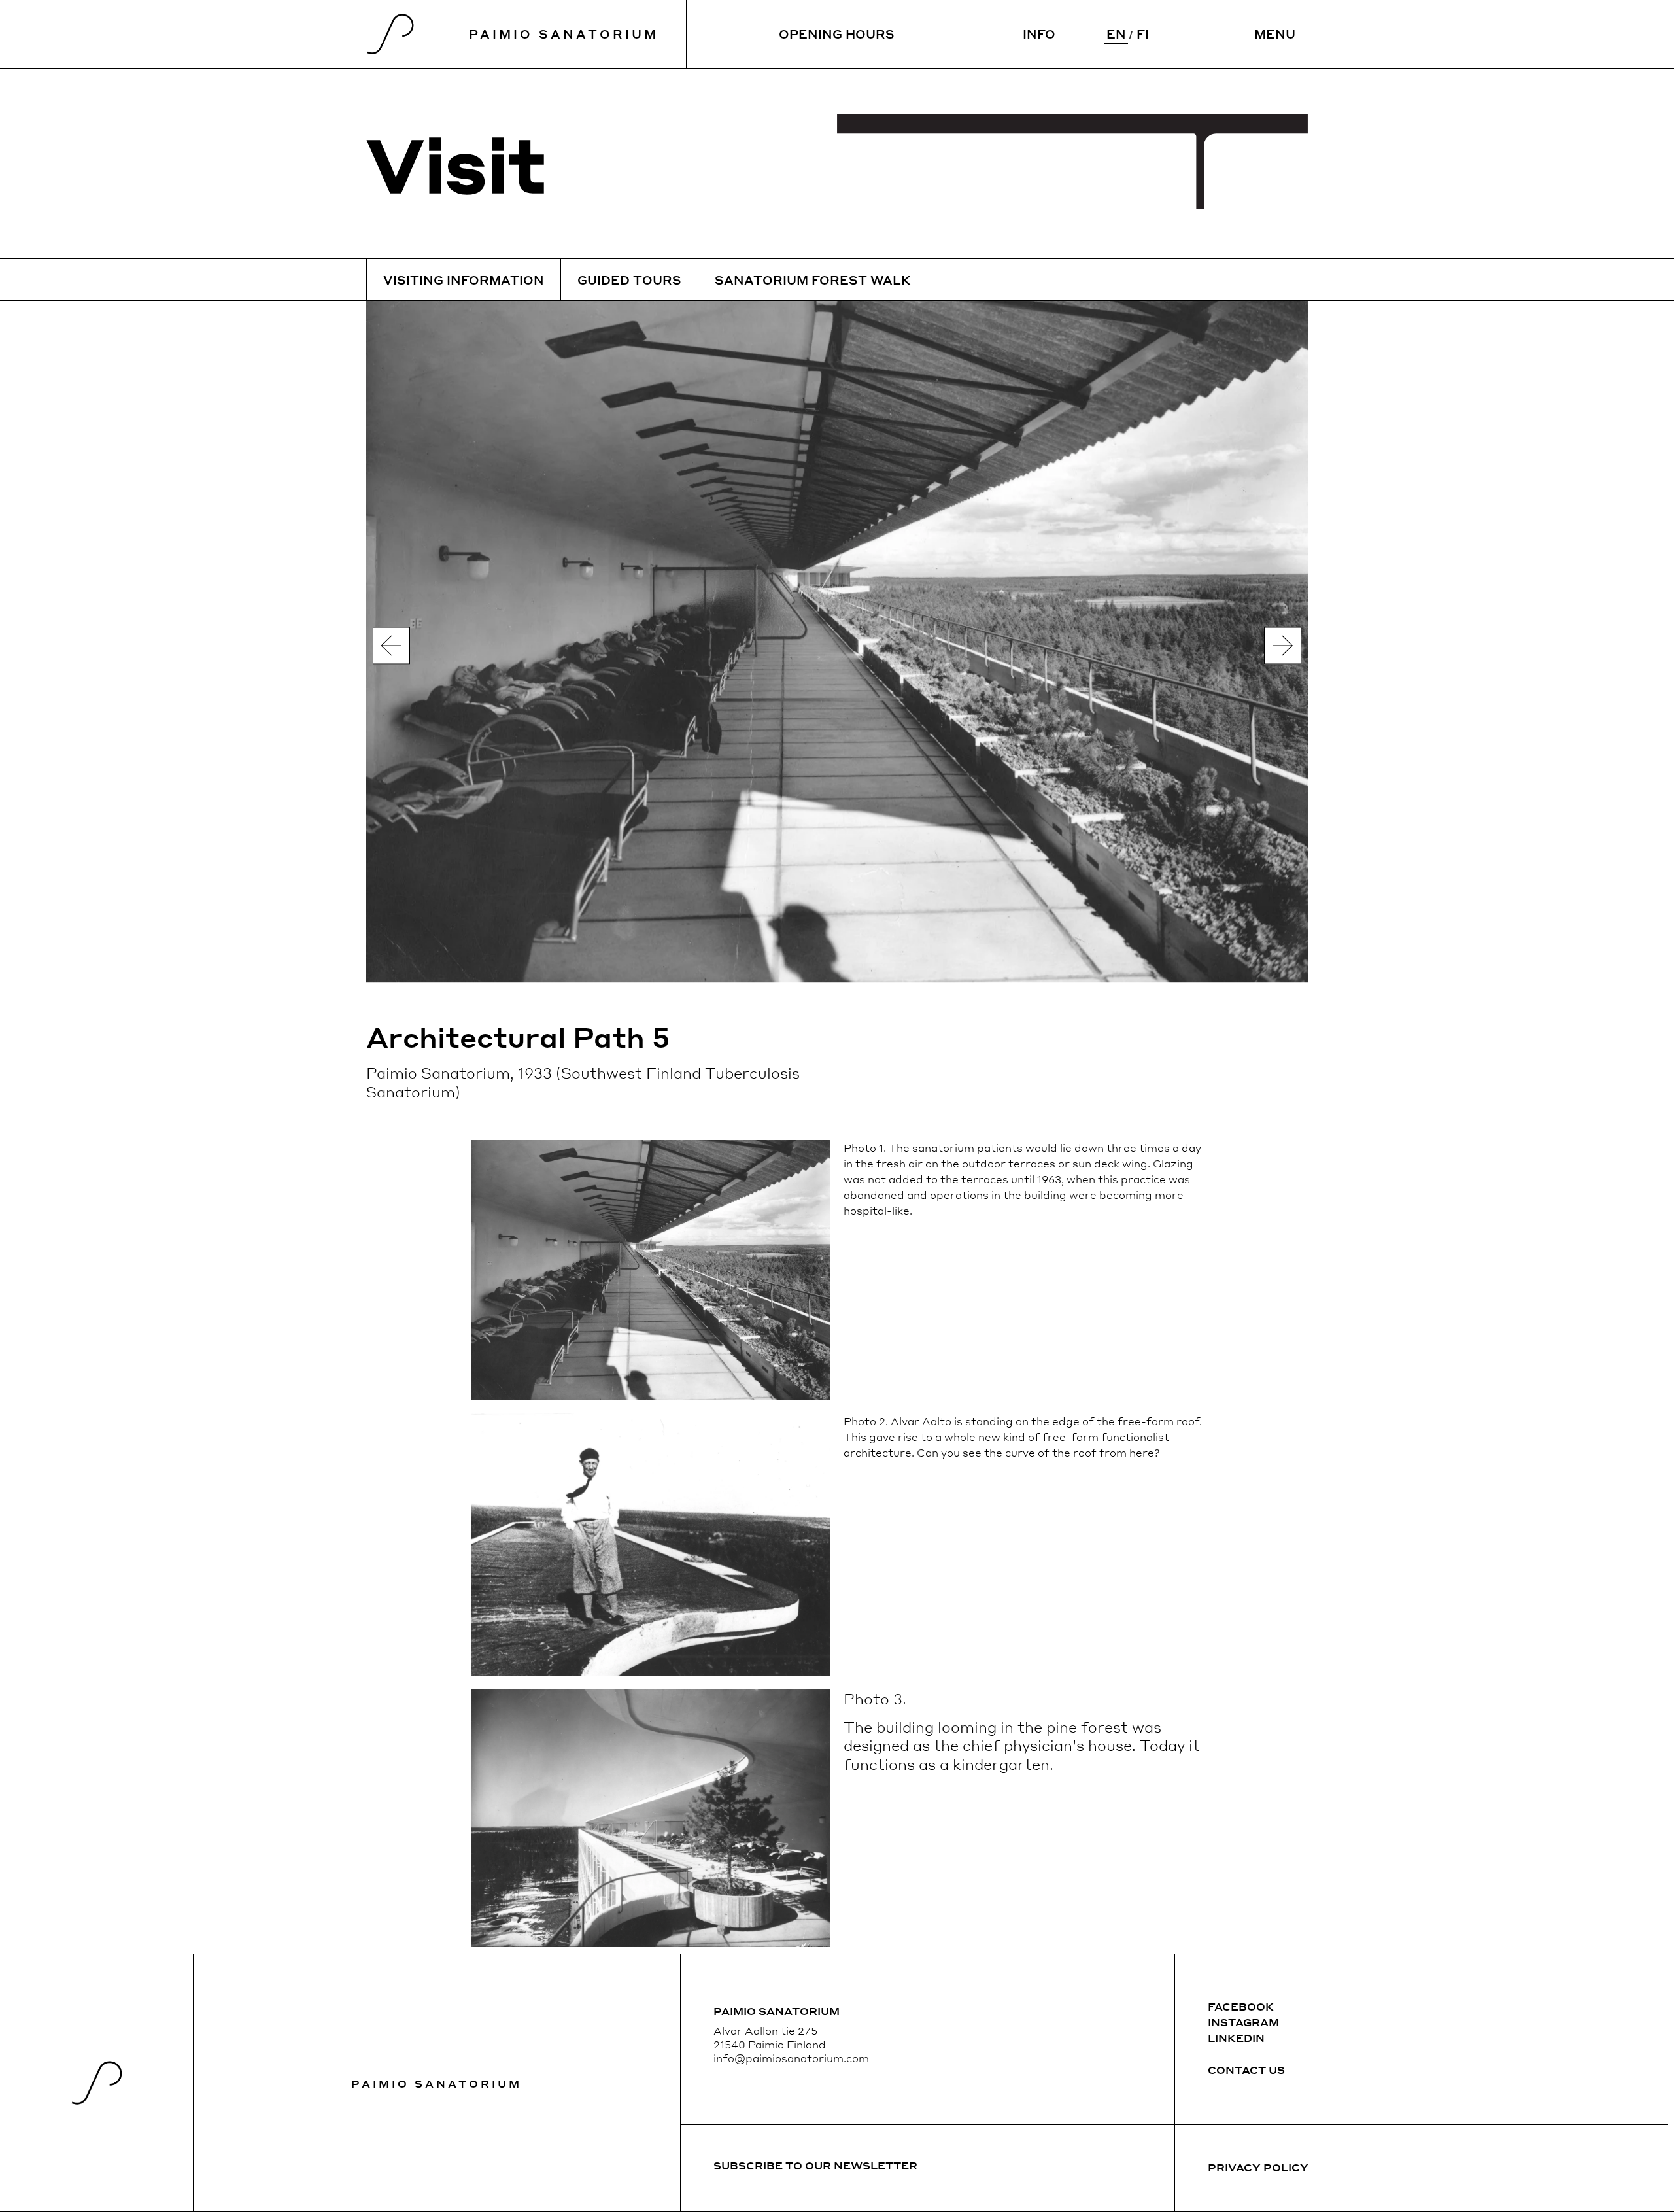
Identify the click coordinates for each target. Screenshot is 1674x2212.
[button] (391, 645)
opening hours (837, 34)
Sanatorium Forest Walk (812, 280)
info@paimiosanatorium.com (791, 2058)
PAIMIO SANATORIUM (564, 34)
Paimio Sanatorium (436, 2083)
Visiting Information (464, 280)
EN (1116, 34)
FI (1143, 34)
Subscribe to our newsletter (815, 2165)
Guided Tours (629, 280)
